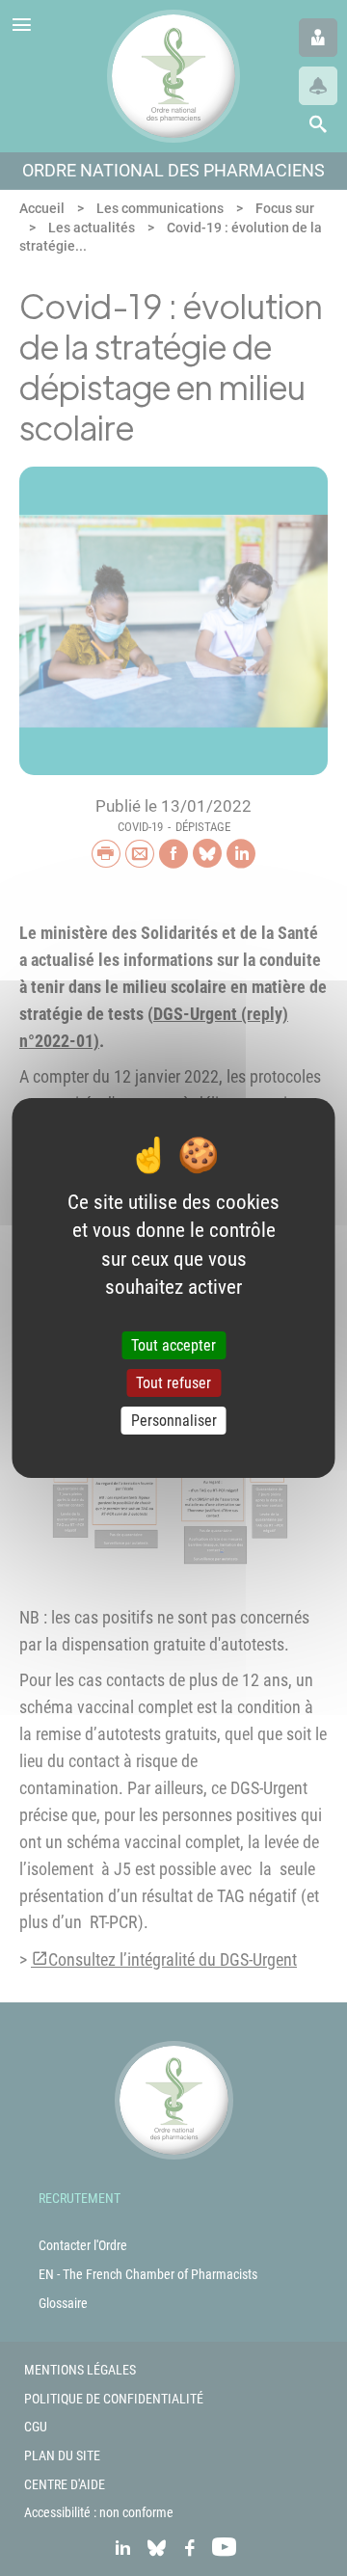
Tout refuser (173, 1383)
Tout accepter (173, 1345)
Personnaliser (174, 1421)
